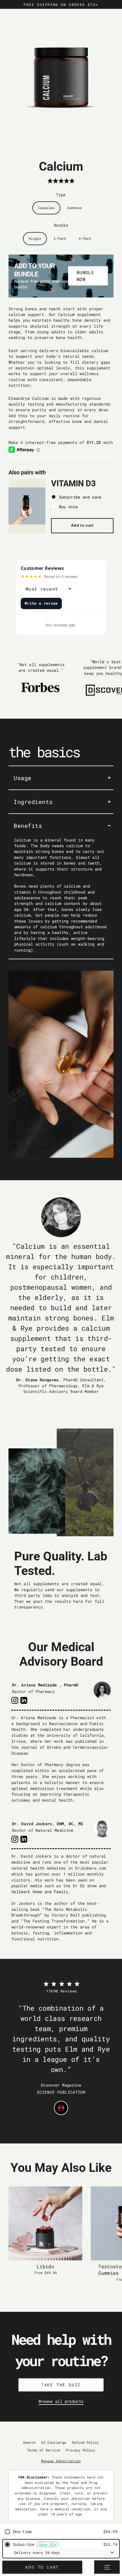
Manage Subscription (61, 2461)
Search (29, 2442)
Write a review (41, 603)
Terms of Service (44, 2450)
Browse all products (61, 2401)
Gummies (74, 208)
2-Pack (60, 238)
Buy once (69, 507)
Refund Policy (85, 2442)
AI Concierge (54, 2442)
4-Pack (85, 238)
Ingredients (33, 802)
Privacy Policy (80, 2450)
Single (35, 238)
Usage (23, 778)
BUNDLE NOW (85, 276)
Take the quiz (61, 2385)
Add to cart (82, 525)
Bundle (61, 225)
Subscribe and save (80, 497)
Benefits (28, 826)
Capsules (46, 208)
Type (61, 195)
